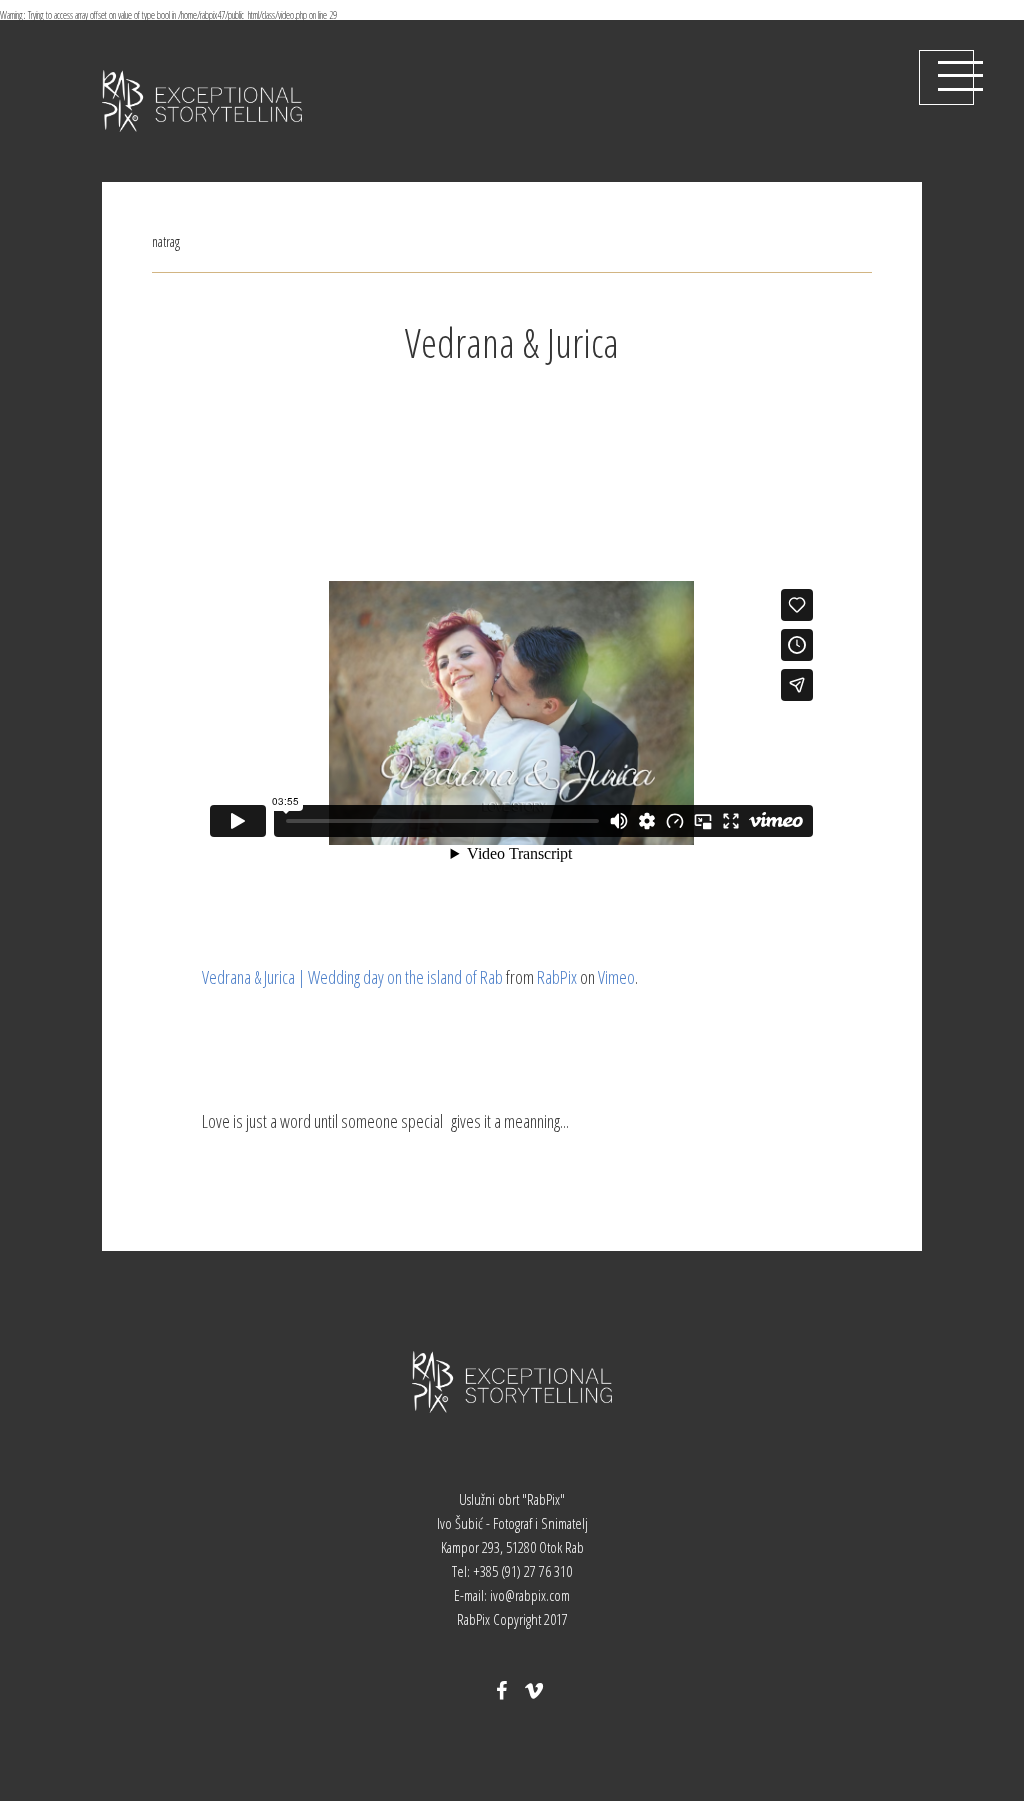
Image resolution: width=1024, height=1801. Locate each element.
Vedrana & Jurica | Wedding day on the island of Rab (352, 977)
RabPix (557, 977)
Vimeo (616, 977)
